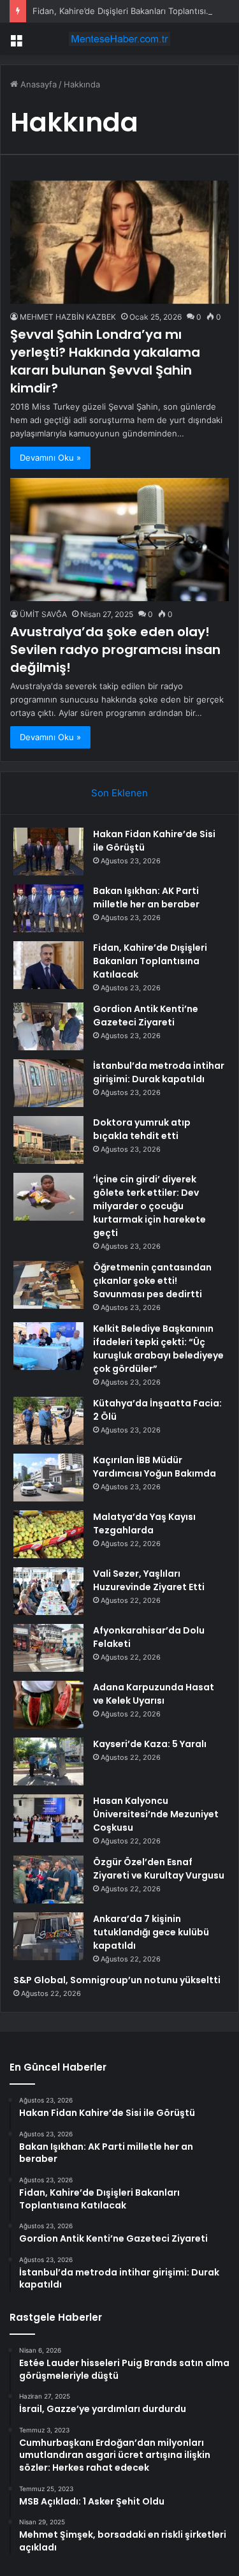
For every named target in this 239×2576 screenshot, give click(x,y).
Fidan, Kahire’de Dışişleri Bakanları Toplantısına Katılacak (150, 961)
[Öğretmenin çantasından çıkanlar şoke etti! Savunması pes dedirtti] (48, 1285)
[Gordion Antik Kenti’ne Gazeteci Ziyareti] (48, 1026)
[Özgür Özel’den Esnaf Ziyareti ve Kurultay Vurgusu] (48, 1880)
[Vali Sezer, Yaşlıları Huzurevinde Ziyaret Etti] (48, 1591)
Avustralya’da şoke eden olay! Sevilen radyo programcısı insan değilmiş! (115, 650)
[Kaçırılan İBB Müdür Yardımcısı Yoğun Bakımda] (48, 1478)
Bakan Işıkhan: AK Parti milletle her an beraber (146, 897)
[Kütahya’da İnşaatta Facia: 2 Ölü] (48, 1421)
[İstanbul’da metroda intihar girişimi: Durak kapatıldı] (48, 1083)
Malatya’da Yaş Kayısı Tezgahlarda (144, 1523)
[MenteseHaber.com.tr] (120, 39)
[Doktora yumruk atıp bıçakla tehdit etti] (48, 1140)
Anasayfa (37, 84)
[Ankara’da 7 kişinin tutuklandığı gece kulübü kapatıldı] (48, 1936)
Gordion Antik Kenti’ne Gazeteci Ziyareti (146, 1016)
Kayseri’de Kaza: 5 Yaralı (150, 1744)
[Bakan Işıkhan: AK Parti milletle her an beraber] (48, 908)
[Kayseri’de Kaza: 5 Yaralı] (48, 1761)
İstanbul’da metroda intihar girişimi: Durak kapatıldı (159, 1072)
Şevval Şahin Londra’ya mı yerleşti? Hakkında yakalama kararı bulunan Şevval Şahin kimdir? (105, 361)
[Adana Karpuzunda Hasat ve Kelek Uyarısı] (48, 1705)
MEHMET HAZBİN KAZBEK (68, 317)
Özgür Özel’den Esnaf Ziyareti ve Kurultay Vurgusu (159, 1869)
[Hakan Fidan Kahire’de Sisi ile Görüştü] (48, 852)
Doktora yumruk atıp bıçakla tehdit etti (142, 1129)
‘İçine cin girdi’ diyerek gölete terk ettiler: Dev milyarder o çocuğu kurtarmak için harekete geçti (149, 1206)
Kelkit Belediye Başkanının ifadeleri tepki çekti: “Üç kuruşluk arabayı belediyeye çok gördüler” (158, 1349)
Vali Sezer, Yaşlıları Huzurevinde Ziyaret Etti (149, 1580)
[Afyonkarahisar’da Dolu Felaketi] (48, 1648)
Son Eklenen (119, 793)
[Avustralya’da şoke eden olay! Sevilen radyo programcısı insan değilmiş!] (119, 540)
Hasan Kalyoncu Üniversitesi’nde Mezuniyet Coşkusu (156, 1814)
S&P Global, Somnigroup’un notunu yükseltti (117, 1980)
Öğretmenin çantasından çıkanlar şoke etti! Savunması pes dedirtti (152, 1281)
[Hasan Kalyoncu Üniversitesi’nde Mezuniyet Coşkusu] (48, 1818)
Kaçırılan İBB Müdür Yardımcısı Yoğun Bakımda (155, 1467)
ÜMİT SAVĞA (43, 614)
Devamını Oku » (50, 458)
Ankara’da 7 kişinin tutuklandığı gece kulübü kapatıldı (151, 1932)
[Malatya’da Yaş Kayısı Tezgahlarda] (48, 1534)
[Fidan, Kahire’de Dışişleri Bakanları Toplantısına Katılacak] (48, 965)
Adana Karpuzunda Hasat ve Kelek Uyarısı (154, 1694)
